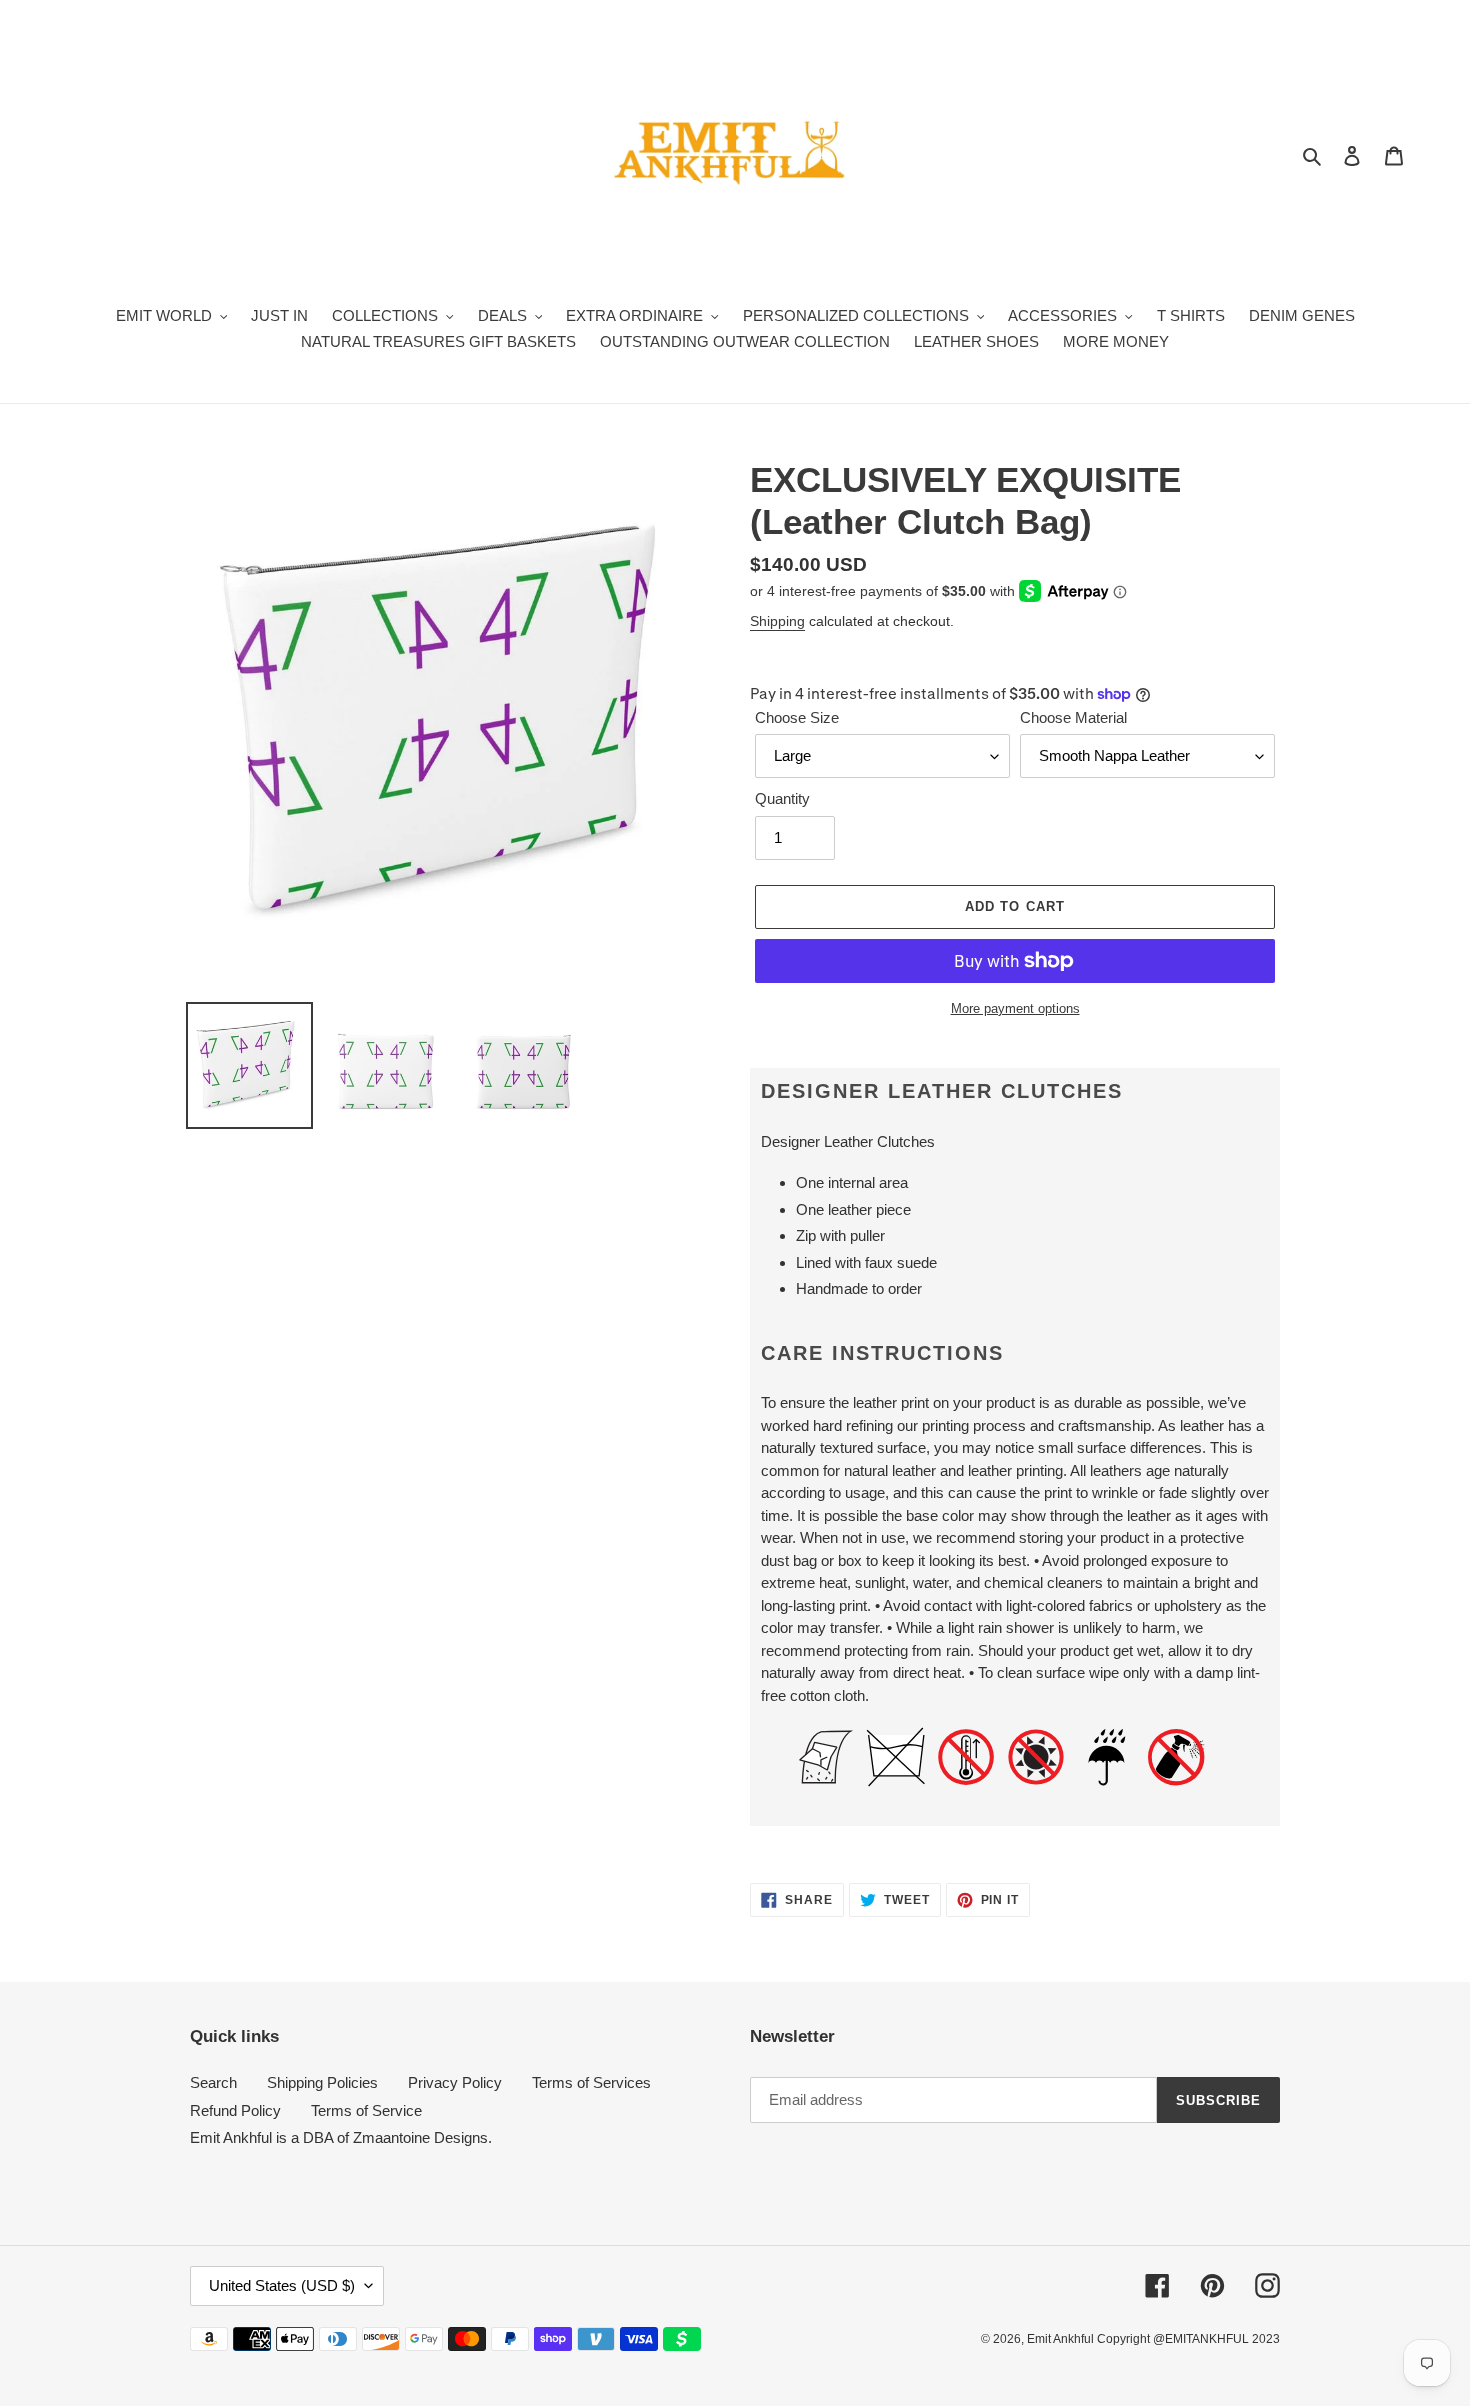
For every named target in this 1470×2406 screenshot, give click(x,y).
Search (213, 2082)
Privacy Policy (455, 2082)
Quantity (782, 798)
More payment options (1015, 1008)
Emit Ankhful (1062, 2339)
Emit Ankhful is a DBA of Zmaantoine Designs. (341, 2137)
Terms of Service (366, 2110)
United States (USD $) (282, 2285)
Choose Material (1073, 717)
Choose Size (797, 717)
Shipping (777, 621)
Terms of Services (591, 2082)
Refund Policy (235, 2110)
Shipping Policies (322, 2082)
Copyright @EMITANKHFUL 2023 (1188, 2339)
